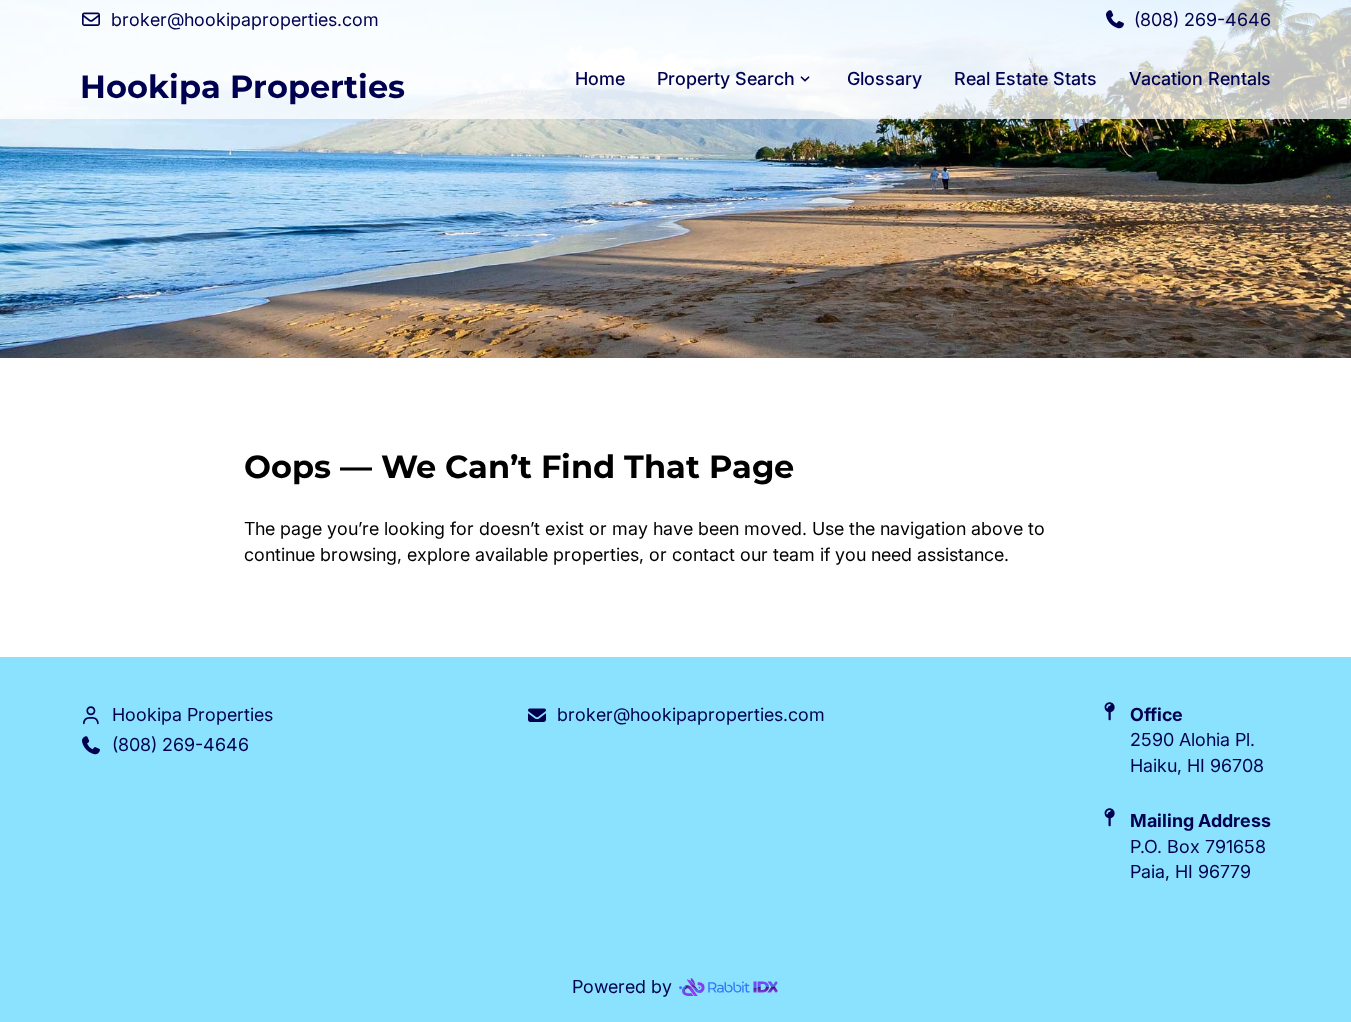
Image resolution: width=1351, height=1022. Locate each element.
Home (600, 78)
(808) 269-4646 (180, 744)
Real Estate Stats (1025, 78)
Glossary (884, 78)
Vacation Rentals (1200, 78)
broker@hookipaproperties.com (691, 714)
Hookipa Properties (242, 86)
